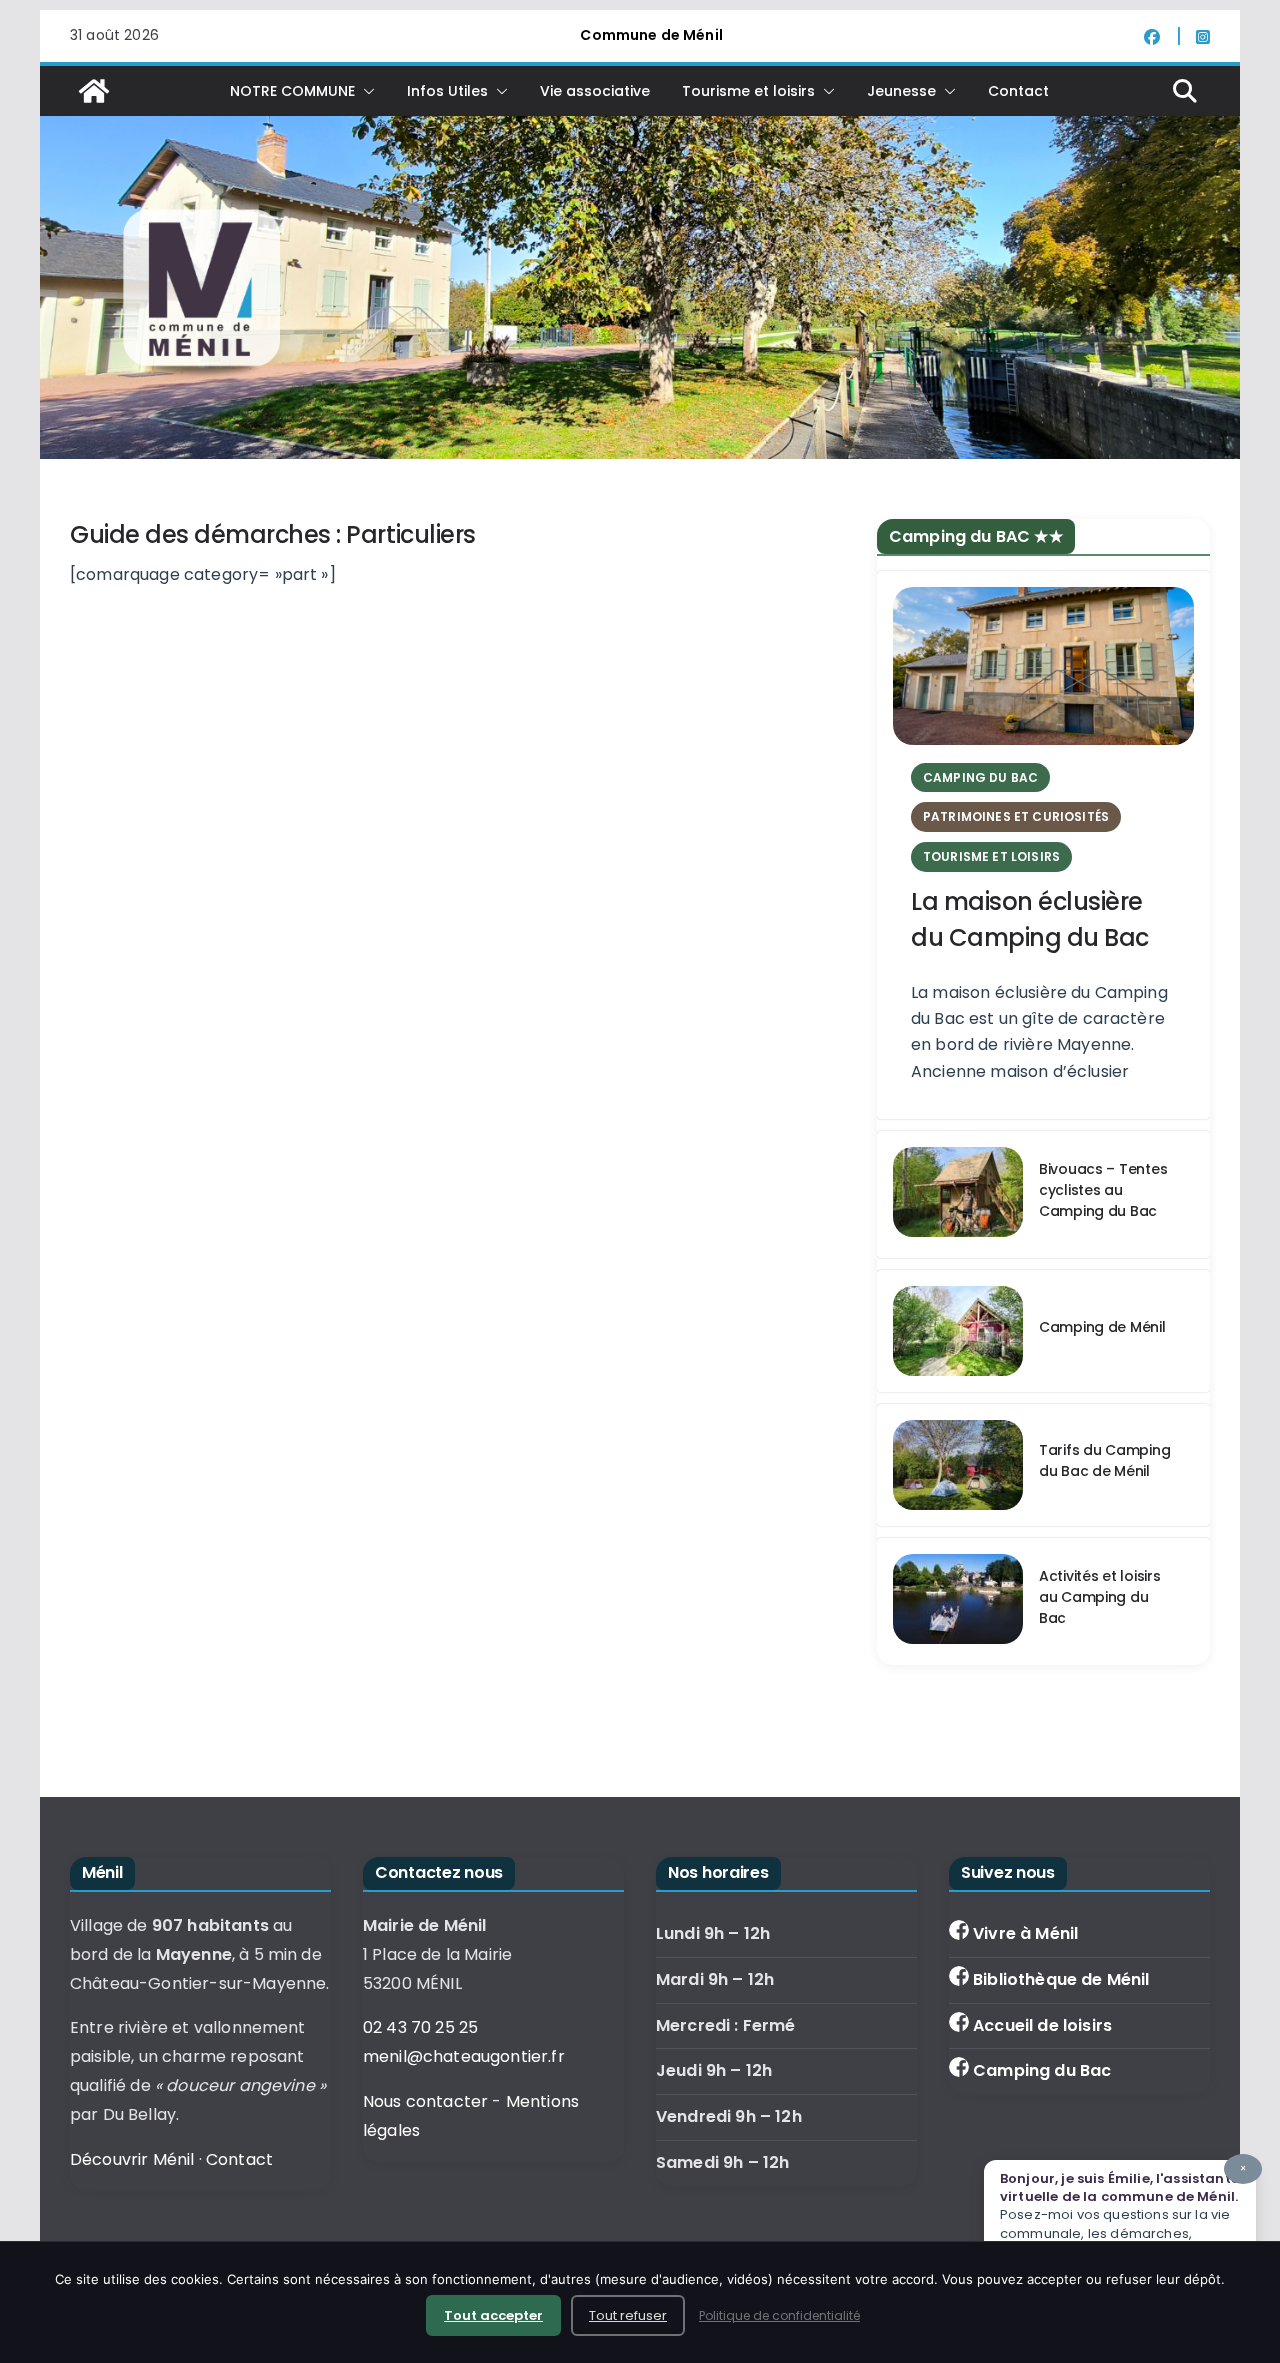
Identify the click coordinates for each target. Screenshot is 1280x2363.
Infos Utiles (447, 91)
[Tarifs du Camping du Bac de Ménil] (958, 1465)
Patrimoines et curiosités (1016, 816)
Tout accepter (493, 2315)
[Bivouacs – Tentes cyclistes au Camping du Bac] (958, 1194)
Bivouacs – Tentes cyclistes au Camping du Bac (1103, 1190)
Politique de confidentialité (779, 2315)
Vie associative (595, 91)
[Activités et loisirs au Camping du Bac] (958, 1601)
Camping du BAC (980, 777)
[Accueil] (94, 91)
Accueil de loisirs (1042, 2025)
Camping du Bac (1042, 2070)
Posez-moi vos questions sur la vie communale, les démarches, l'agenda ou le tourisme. (1123, 2211)
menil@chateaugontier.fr (464, 2056)
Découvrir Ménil (132, 2159)
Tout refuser (628, 2315)
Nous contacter (425, 2101)
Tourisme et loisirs (748, 91)
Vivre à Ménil (1025, 1933)
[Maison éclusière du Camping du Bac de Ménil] (1043, 666)
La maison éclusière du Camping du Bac (1030, 919)
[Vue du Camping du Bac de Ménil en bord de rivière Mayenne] (958, 1331)
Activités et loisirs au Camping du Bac (1099, 1597)
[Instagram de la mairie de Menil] (1203, 36)
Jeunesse (901, 91)
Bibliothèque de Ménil (1061, 1979)
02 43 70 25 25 (420, 2027)
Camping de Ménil (1102, 1327)
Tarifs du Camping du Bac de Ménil (1104, 1460)
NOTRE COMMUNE (292, 91)
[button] (365, 91)
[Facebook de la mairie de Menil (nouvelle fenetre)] (1163, 36)
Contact (1018, 91)
